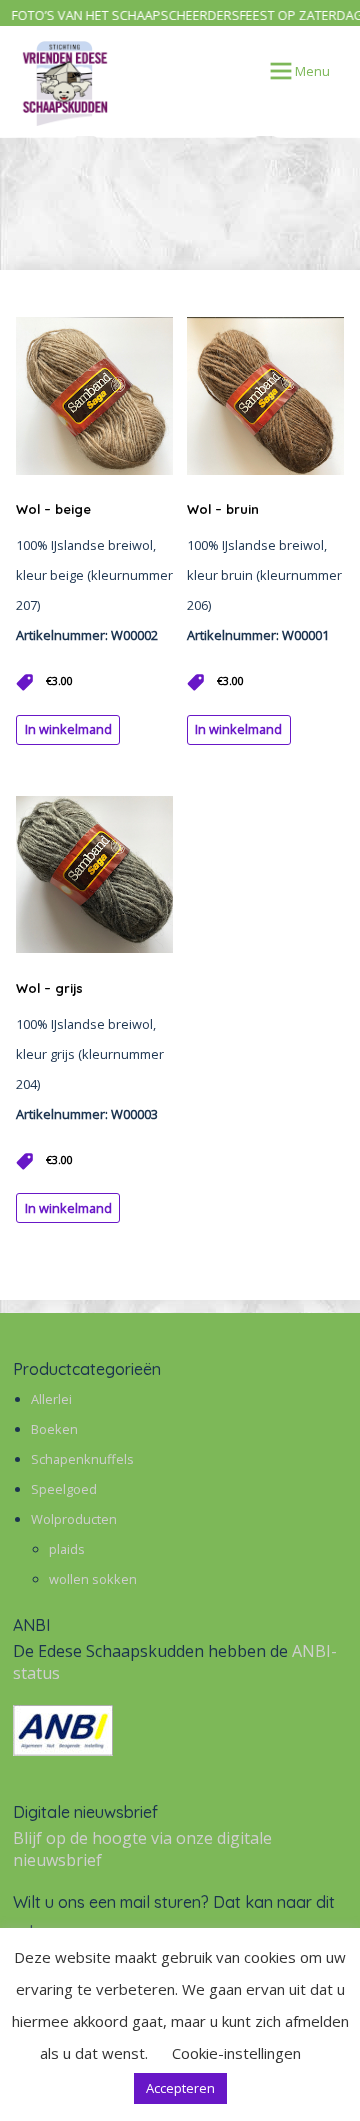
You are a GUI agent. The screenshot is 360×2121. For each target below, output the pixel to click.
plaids (67, 1549)
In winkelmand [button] (68, 729)
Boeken (54, 1429)
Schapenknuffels (82, 1459)
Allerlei (51, 1399)
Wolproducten (74, 1519)
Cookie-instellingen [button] (236, 2053)
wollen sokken (93, 1579)
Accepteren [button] (180, 2088)
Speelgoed (64, 1489)
